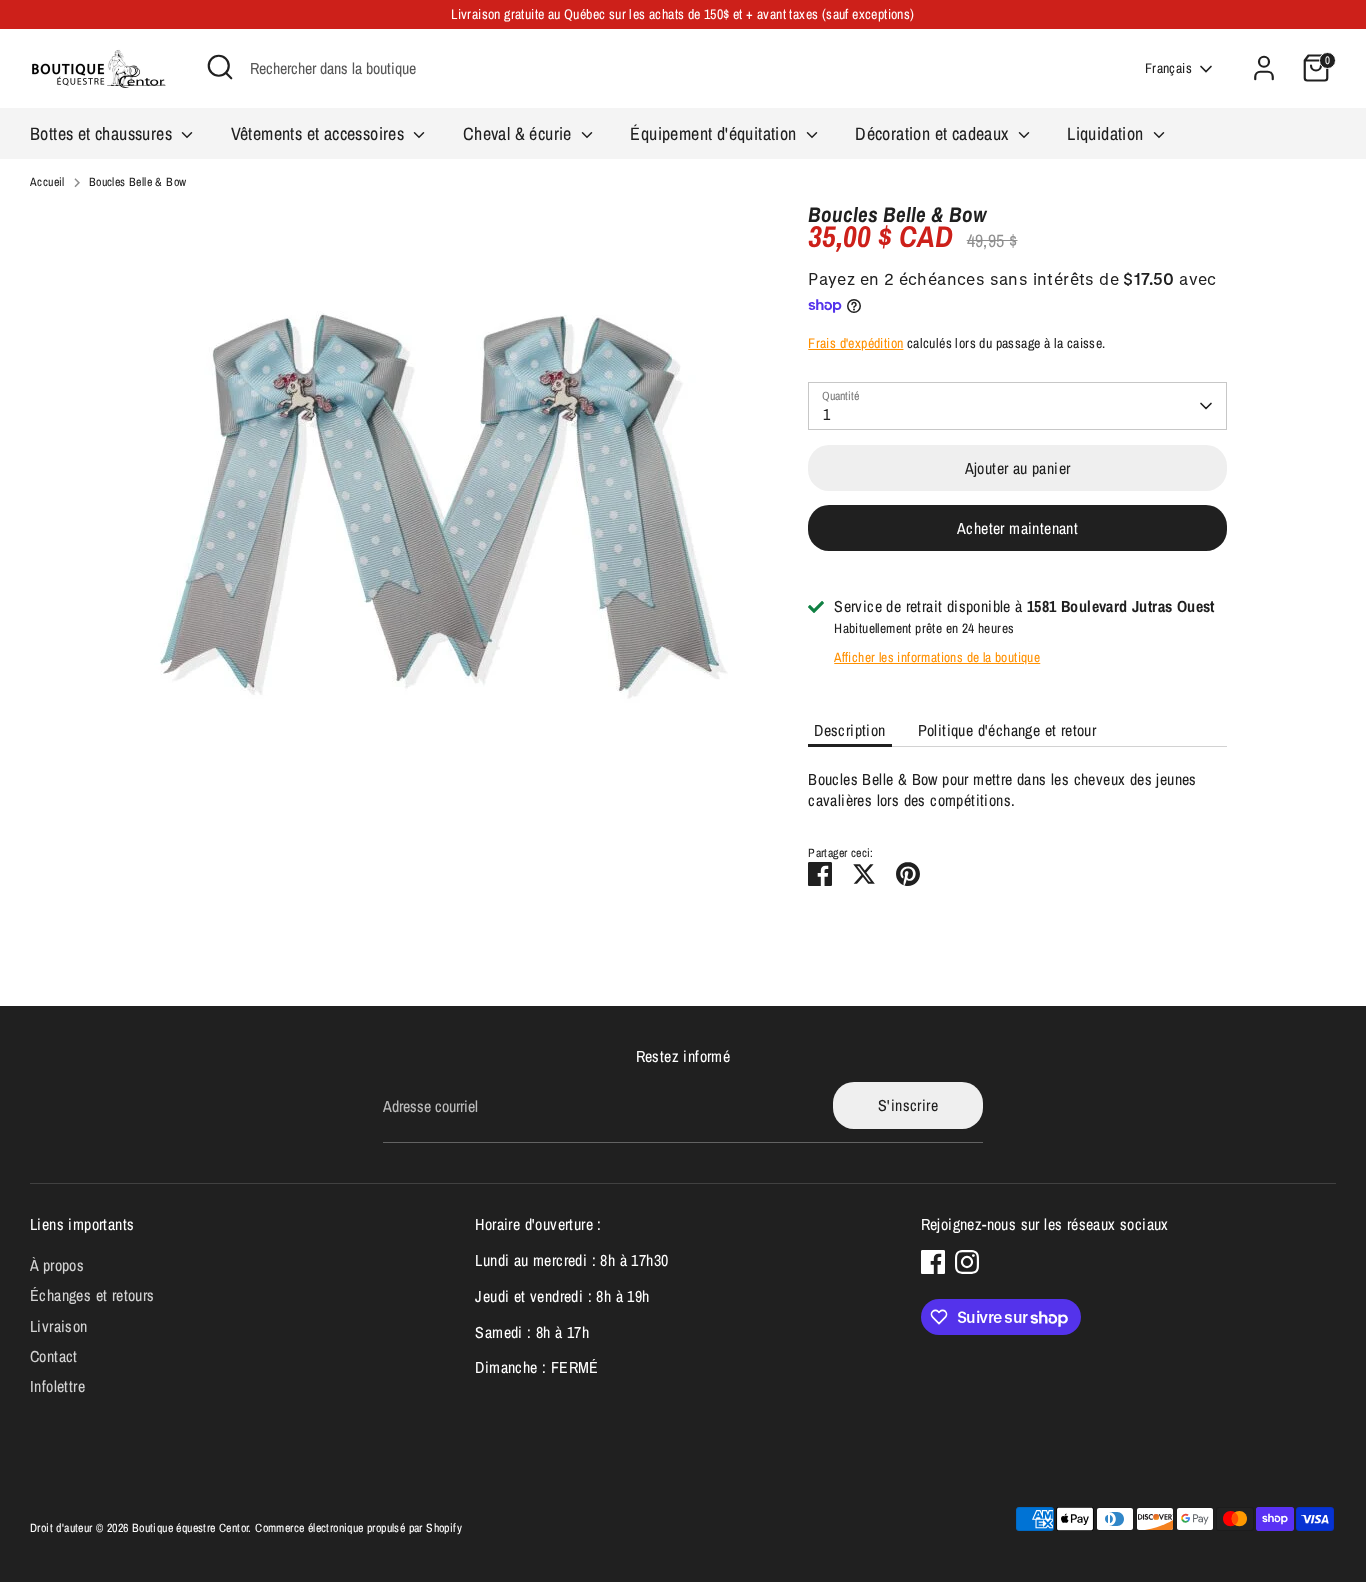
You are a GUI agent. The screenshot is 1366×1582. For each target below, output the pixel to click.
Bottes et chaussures (103, 133)
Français (1168, 68)
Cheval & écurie (519, 133)
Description (849, 730)
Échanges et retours (92, 1295)
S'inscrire (908, 1105)
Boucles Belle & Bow (138, 182)
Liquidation (1107, 133)
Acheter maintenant (1017, 528)
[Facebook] (933, 1262)
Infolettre (57, 1386)
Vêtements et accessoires (320, 133)
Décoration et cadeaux (934, 133)
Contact (54, 1356)
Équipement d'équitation (715, 133)
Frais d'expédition (855, 343)
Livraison (59, 1326)
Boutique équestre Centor (190, 1528)
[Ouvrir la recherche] (220, 67)
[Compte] (1264, 68)
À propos (57, 1265)
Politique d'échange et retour (1007, 730)
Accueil (47, 182)
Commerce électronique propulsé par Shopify (358, 1528)
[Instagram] (967, 1262)
